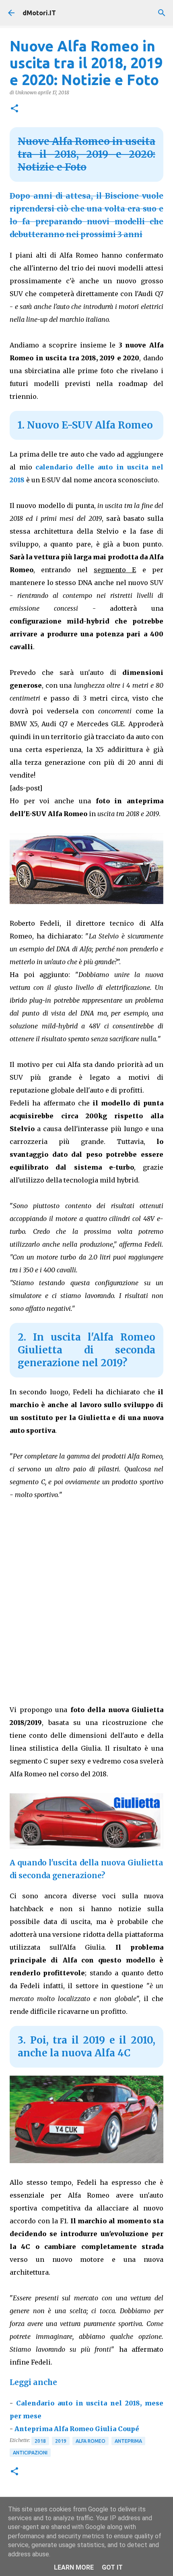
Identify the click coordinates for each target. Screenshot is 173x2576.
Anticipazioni (30, 2453)
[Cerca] (162, 13)
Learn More (74, 2567)
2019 (61, 2441)
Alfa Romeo (91, 2441)
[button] (14, 109)
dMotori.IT (39, 13)
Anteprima (128, 2441)
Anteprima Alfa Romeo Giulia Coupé (77, 2429)
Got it (112, 2567)
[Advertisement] (86, 1600)
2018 (40, 2441)
